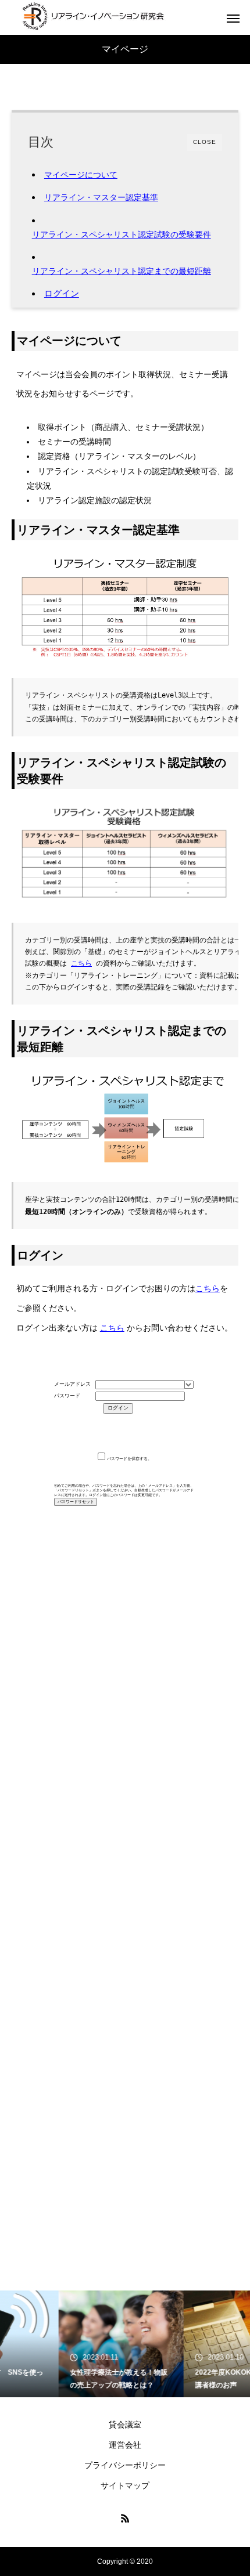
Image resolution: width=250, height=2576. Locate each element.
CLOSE (205, 142)
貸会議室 (125, 2425)
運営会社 (125, 2445)
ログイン (62, 293)
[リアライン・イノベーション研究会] (93, 17)
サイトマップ (125, 2485)
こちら (81, 963)
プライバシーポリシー (125, 2465)
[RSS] (125, 2518)
